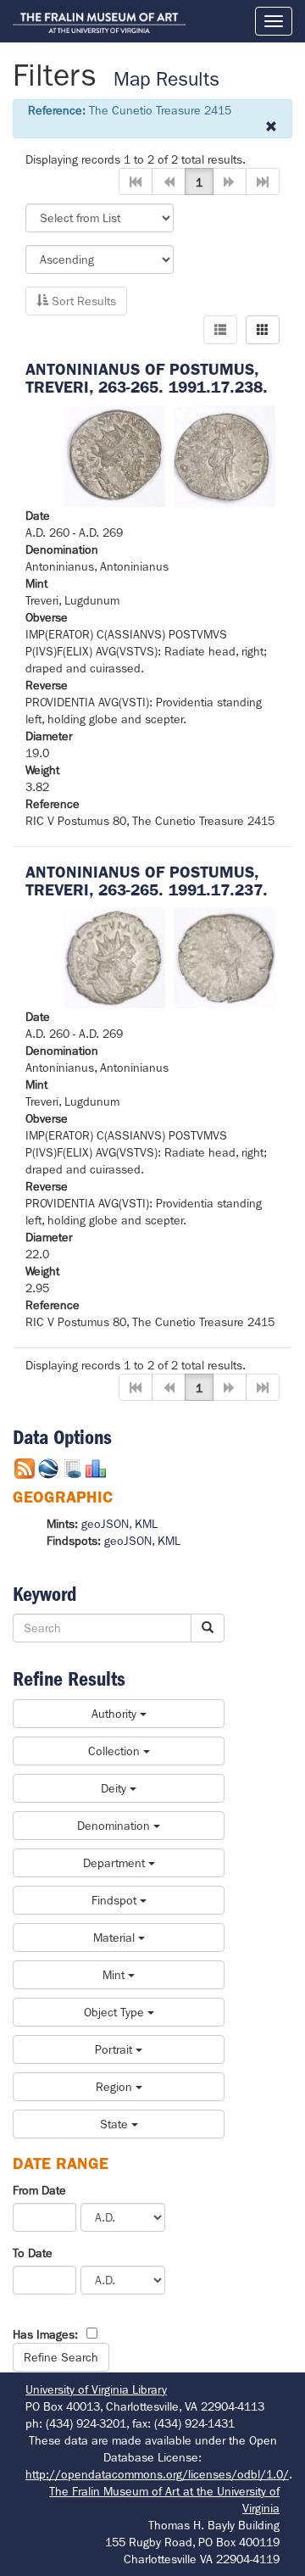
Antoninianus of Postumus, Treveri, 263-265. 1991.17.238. (147, 378)
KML (146, 1524)
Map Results (166, 79)
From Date (39, 2190)
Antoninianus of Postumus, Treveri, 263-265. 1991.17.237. (147, 881)
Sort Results (82, 301)
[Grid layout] (263, 330)
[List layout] (220, 330)
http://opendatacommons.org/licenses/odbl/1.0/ (157, 2474)
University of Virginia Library (96, 2389)
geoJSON (105, 1524)
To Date (33, 2253)
